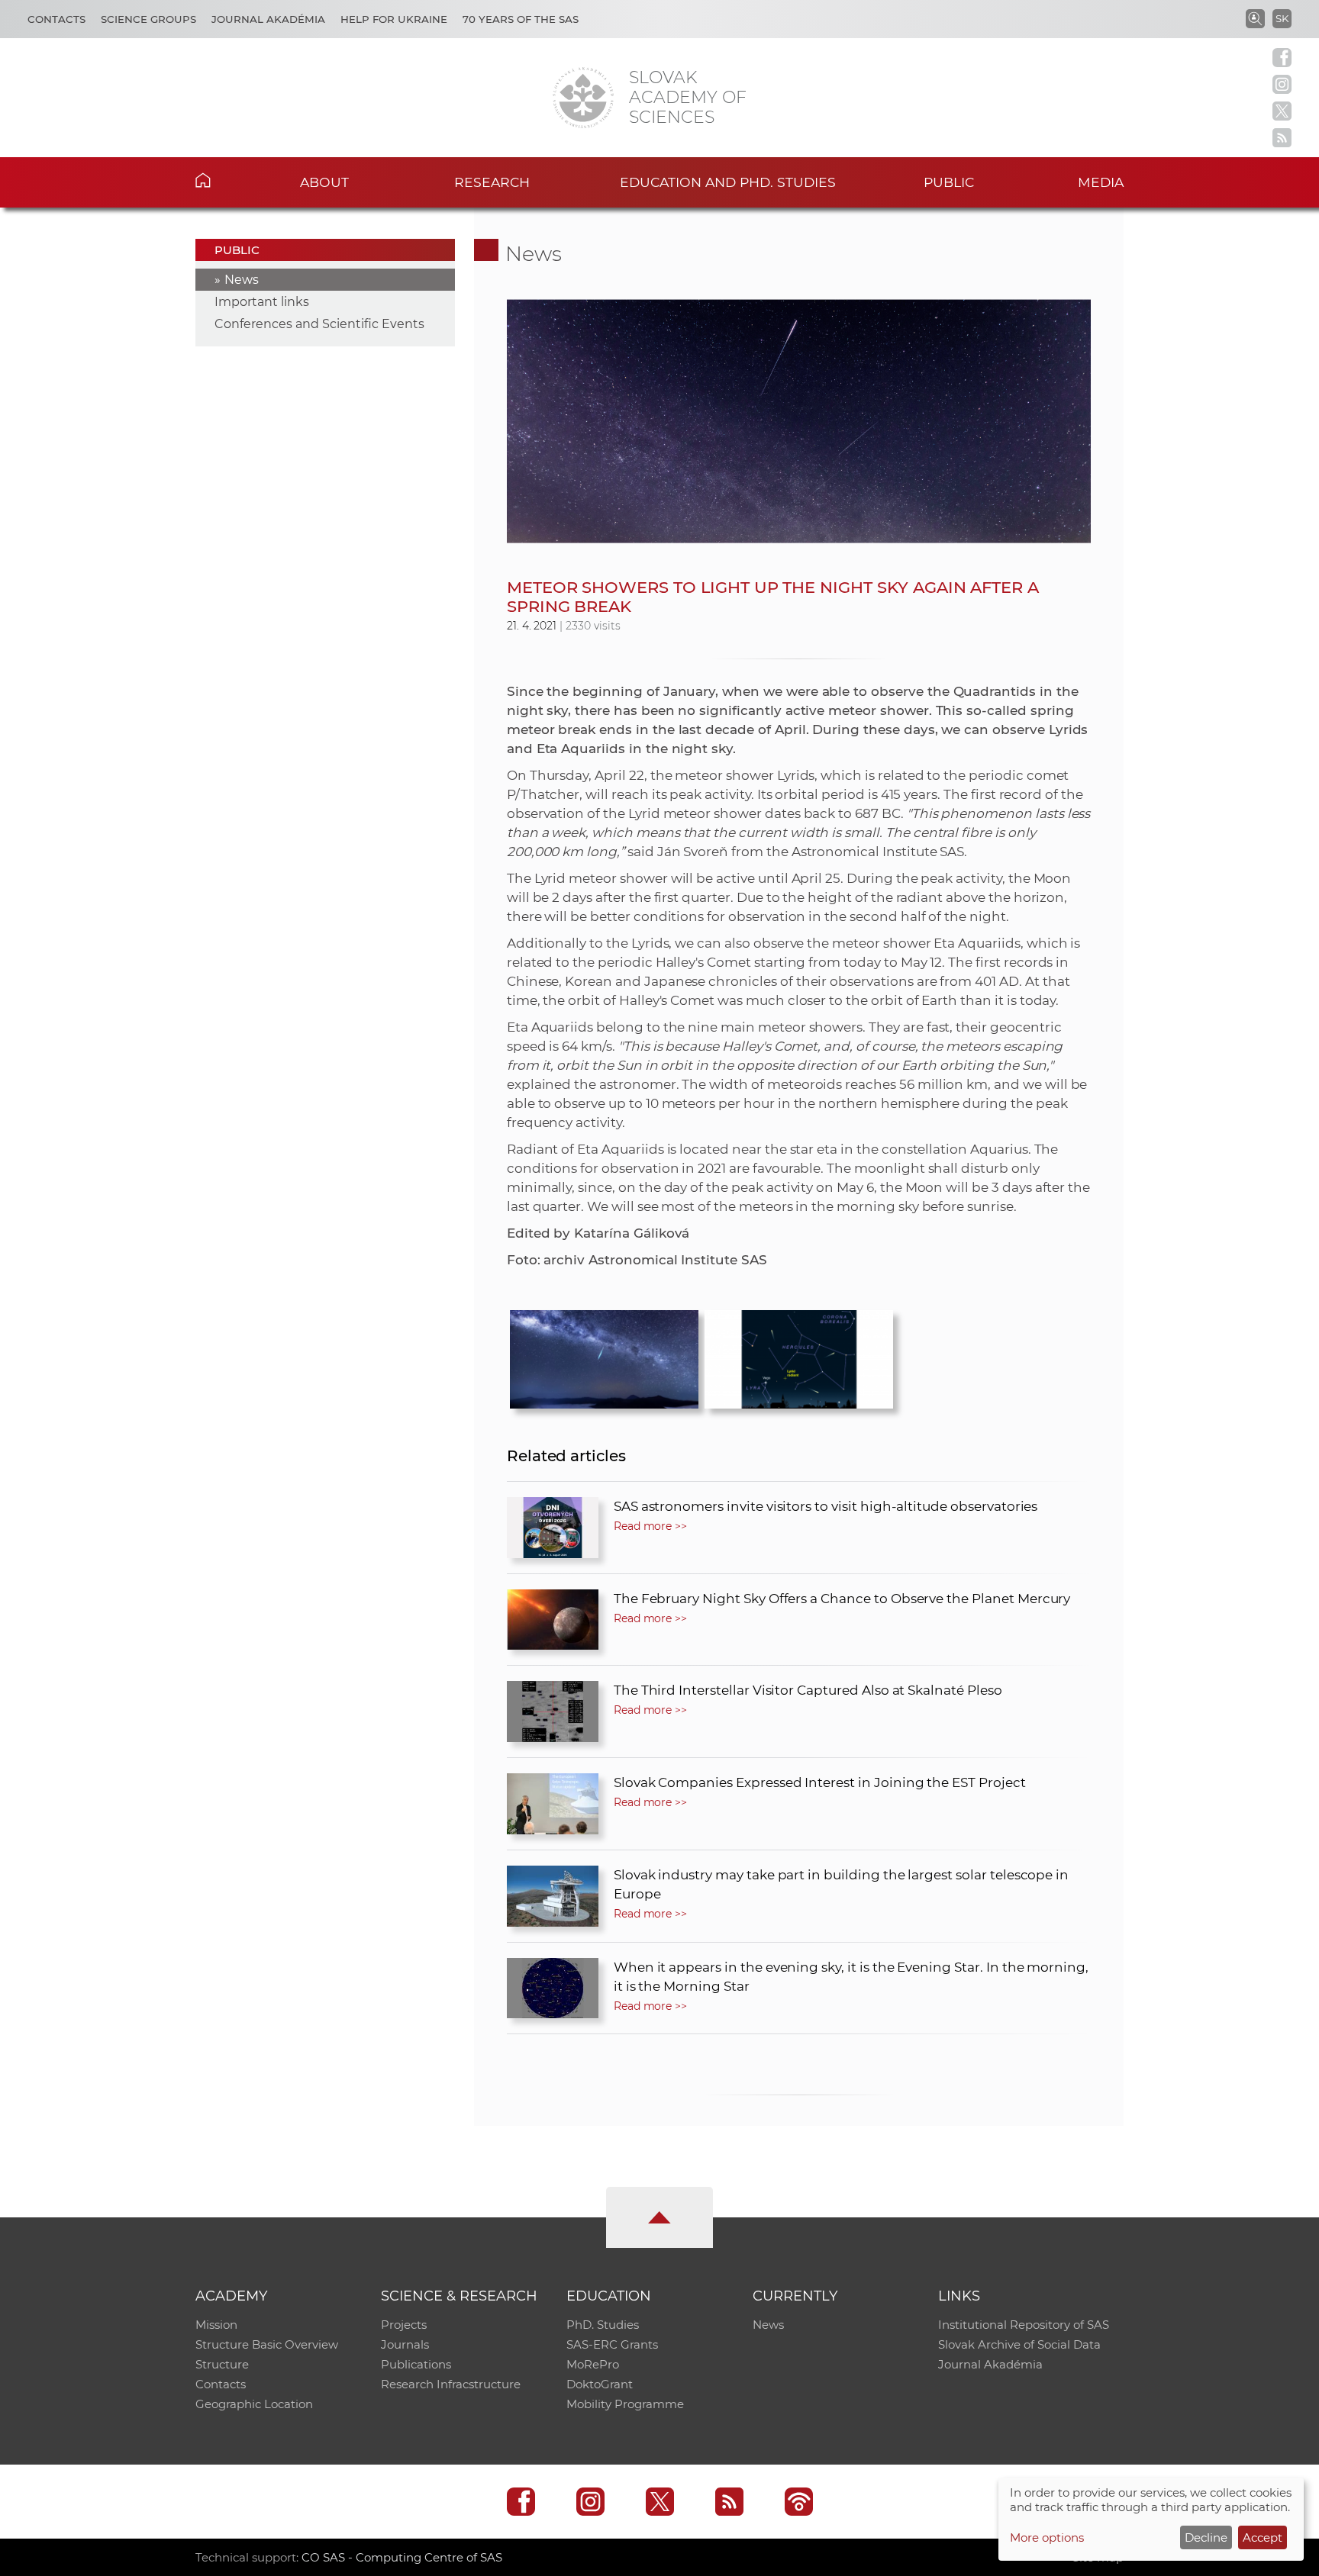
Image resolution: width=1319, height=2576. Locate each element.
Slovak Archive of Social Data (1019, 2344)
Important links (262, 302)
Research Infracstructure (451, 2384)
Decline (1206, 2537)
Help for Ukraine (394, 19)
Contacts (56, 19)
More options (1047, 2537)
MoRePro (593, 2364)
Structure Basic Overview (267, 2344)
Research (492, 182)
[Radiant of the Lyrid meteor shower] (799, 1355)
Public (949, 182)
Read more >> (650, 1526)
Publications (416, 2364)
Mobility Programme (625, 2404)
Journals (405, 2344)
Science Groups (148, 19)
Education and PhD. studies (728, 182)
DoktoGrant (600, 2384)
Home (226, 180)
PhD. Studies (603, 2325)
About (324, 182)
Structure (222, 2364)
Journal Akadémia (268, 19)
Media (1101, 182)
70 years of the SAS (521, 19)
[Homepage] (583, 98)
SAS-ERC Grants (612, 2344)
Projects (404, 2325)
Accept (1263, 2537)
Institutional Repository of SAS (1024, 2325)
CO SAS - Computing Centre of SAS (402, 2557)
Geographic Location (254, 2404)
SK (1282, 18)
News (242, 280)
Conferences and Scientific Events (319, 324)
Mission (216, 2325)
